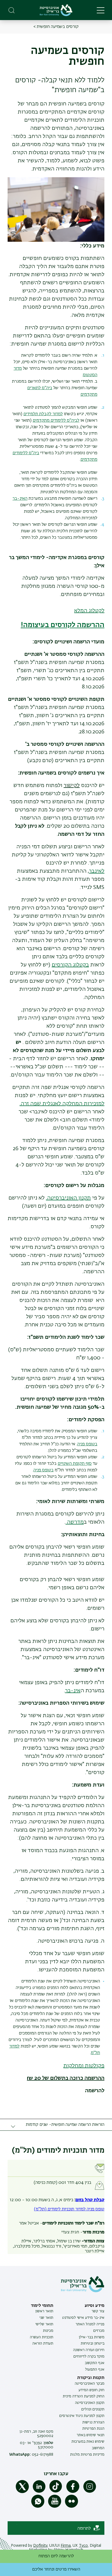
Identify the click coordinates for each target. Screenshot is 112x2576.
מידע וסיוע (94, 2306)
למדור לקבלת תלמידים (43, 414)
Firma (66, 2546)
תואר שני (46, 2318)
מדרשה (75, 1522)
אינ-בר (73, 1691)
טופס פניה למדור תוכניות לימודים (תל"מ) (69, 2209)
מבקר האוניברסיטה (90, 2384)
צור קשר (98, 2311)
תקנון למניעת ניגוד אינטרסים (82, 2416)
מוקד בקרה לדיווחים (89, 2356)
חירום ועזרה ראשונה (89, 2350)
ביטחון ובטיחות (93, 2343)
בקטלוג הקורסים (70, 965)
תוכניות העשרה (42, 2337)
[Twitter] (22, 2492)
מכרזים (99, 2331)
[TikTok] (56, 2492)
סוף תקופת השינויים (75, 1464)
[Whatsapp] (38, 2507)
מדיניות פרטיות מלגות (87, 2455)
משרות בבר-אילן (92, 2337)
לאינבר (97, 871)
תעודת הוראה (43, 2343)
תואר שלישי (44, 2324)
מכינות (48, 2331)
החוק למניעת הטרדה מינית (84, 2396)
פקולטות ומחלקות (84, 2066)
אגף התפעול (95, 2369)
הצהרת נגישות (93, 2422)
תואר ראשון (44, 2311)
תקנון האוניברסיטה (90, 2403)
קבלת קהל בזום (90, 2200)
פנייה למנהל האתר (90, 2324)
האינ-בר (20, 499)
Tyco (83, 2546)
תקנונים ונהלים (93, 2409)
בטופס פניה (87, 1444)
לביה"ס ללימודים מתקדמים (56, 421)
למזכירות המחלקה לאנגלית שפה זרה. (62, 1104)
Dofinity (40, 2546)
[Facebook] (73, 2492)
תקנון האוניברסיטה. (68, 1198)
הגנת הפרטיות (93, 2429)
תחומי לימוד (42, 2306)
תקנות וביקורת (91, 2378)
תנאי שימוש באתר (91, 2435)
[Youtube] (55, 2507)
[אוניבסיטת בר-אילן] (56, 10)
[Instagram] (90, 2492)
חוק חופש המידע (91, 2390)
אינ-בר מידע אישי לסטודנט (83, 2318)
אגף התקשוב (95, 2363)
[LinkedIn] (39, 2492)
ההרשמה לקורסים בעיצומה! (63, 625)
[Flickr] (71, 2507)
